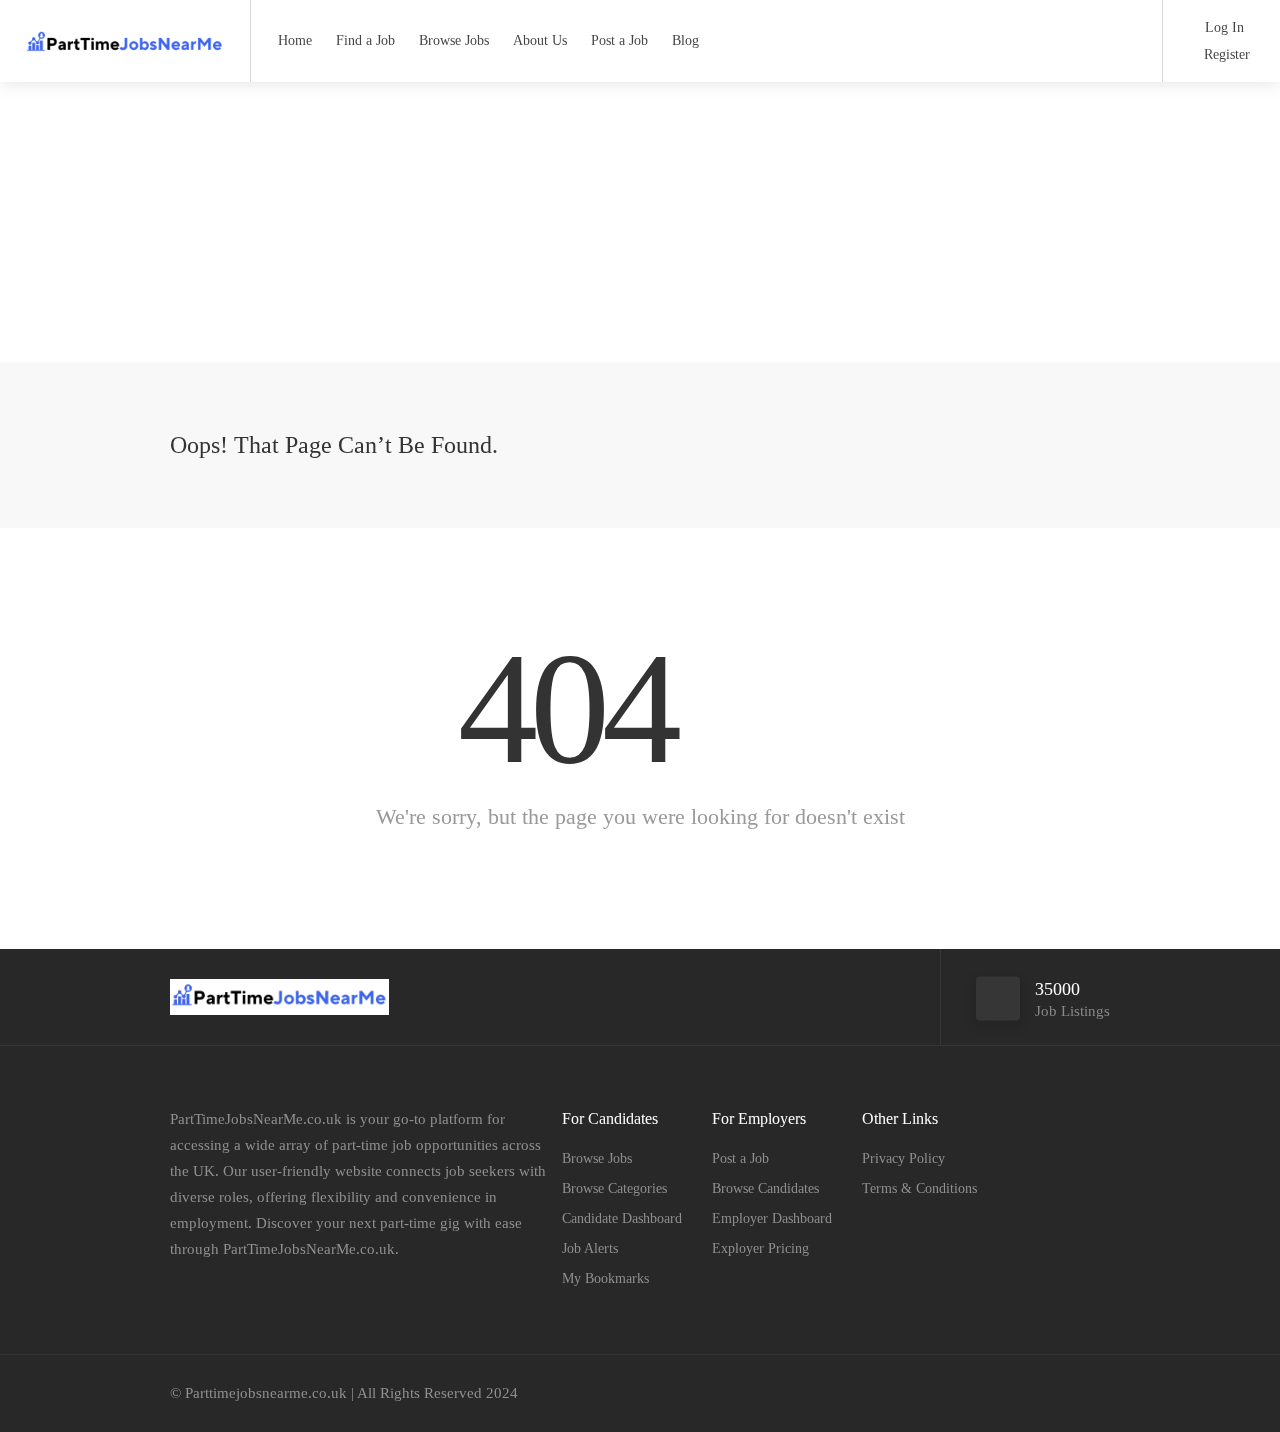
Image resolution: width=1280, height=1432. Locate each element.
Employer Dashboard (772, 1218)
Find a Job (365, 40)
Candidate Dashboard (622, 1218)
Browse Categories (614, 1188)
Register (1225, 54)
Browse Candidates (765, 1188)
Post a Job (619, 40)
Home (295, 40)
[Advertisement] (640, 222)
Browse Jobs (454, 40)
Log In (1222, 27)
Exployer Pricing (760, 1248)
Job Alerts (590, 1248)
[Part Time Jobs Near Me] (125, 34)
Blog (685, 40)
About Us (540, 40)
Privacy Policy (903, 1158)
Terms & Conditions (919, 1188)
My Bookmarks (605, 1278)
